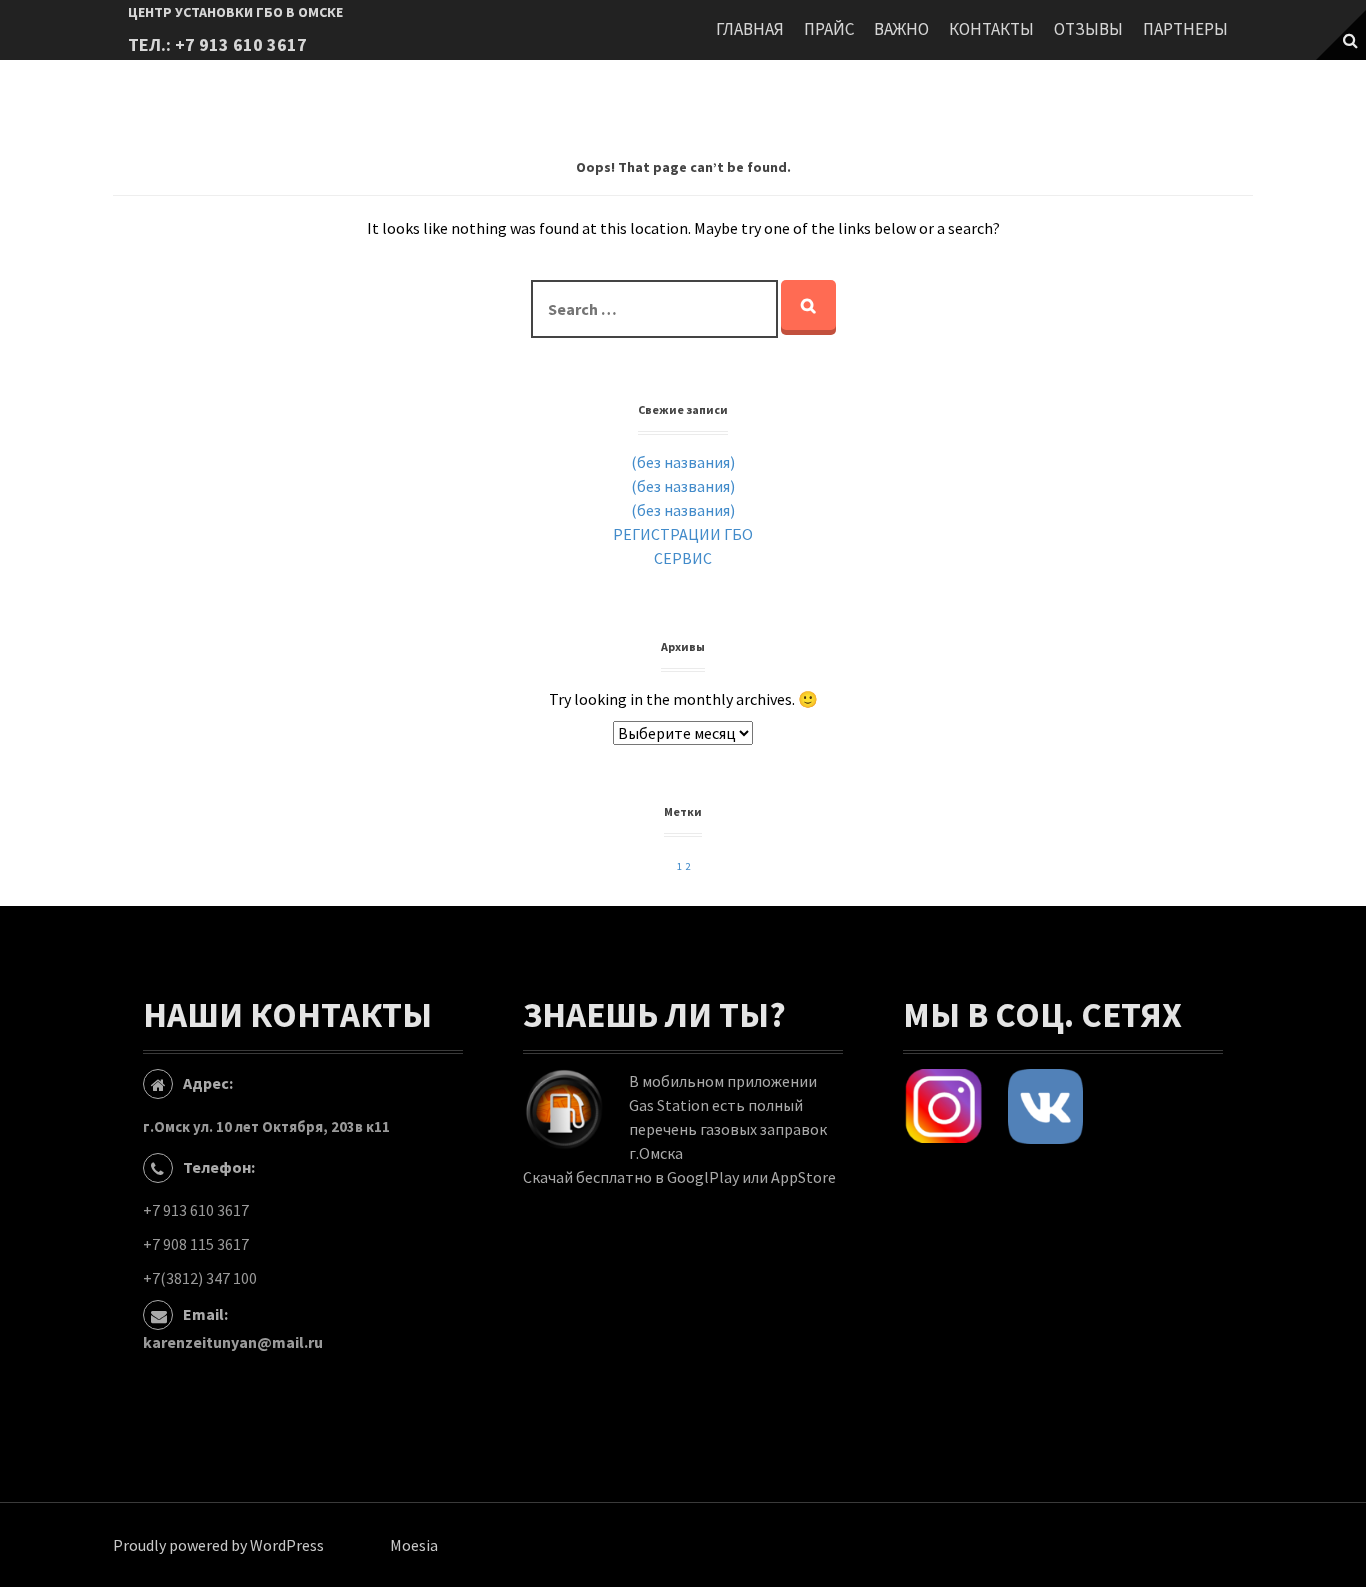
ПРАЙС (829, 29)
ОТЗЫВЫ (1088, 29)
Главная (750, 29)
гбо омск (979, 1173)
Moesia (414, 1545)
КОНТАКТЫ (991, 29)
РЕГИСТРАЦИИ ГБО (683, 534)
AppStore (803, 1177)
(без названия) (683, 462)
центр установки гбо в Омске (235, 12)
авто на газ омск (1071, 1173)
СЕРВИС (683, 558)
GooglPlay (703, 1177)
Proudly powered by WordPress (218, 1545)
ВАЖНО (901, 29)
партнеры (1185, 29)
